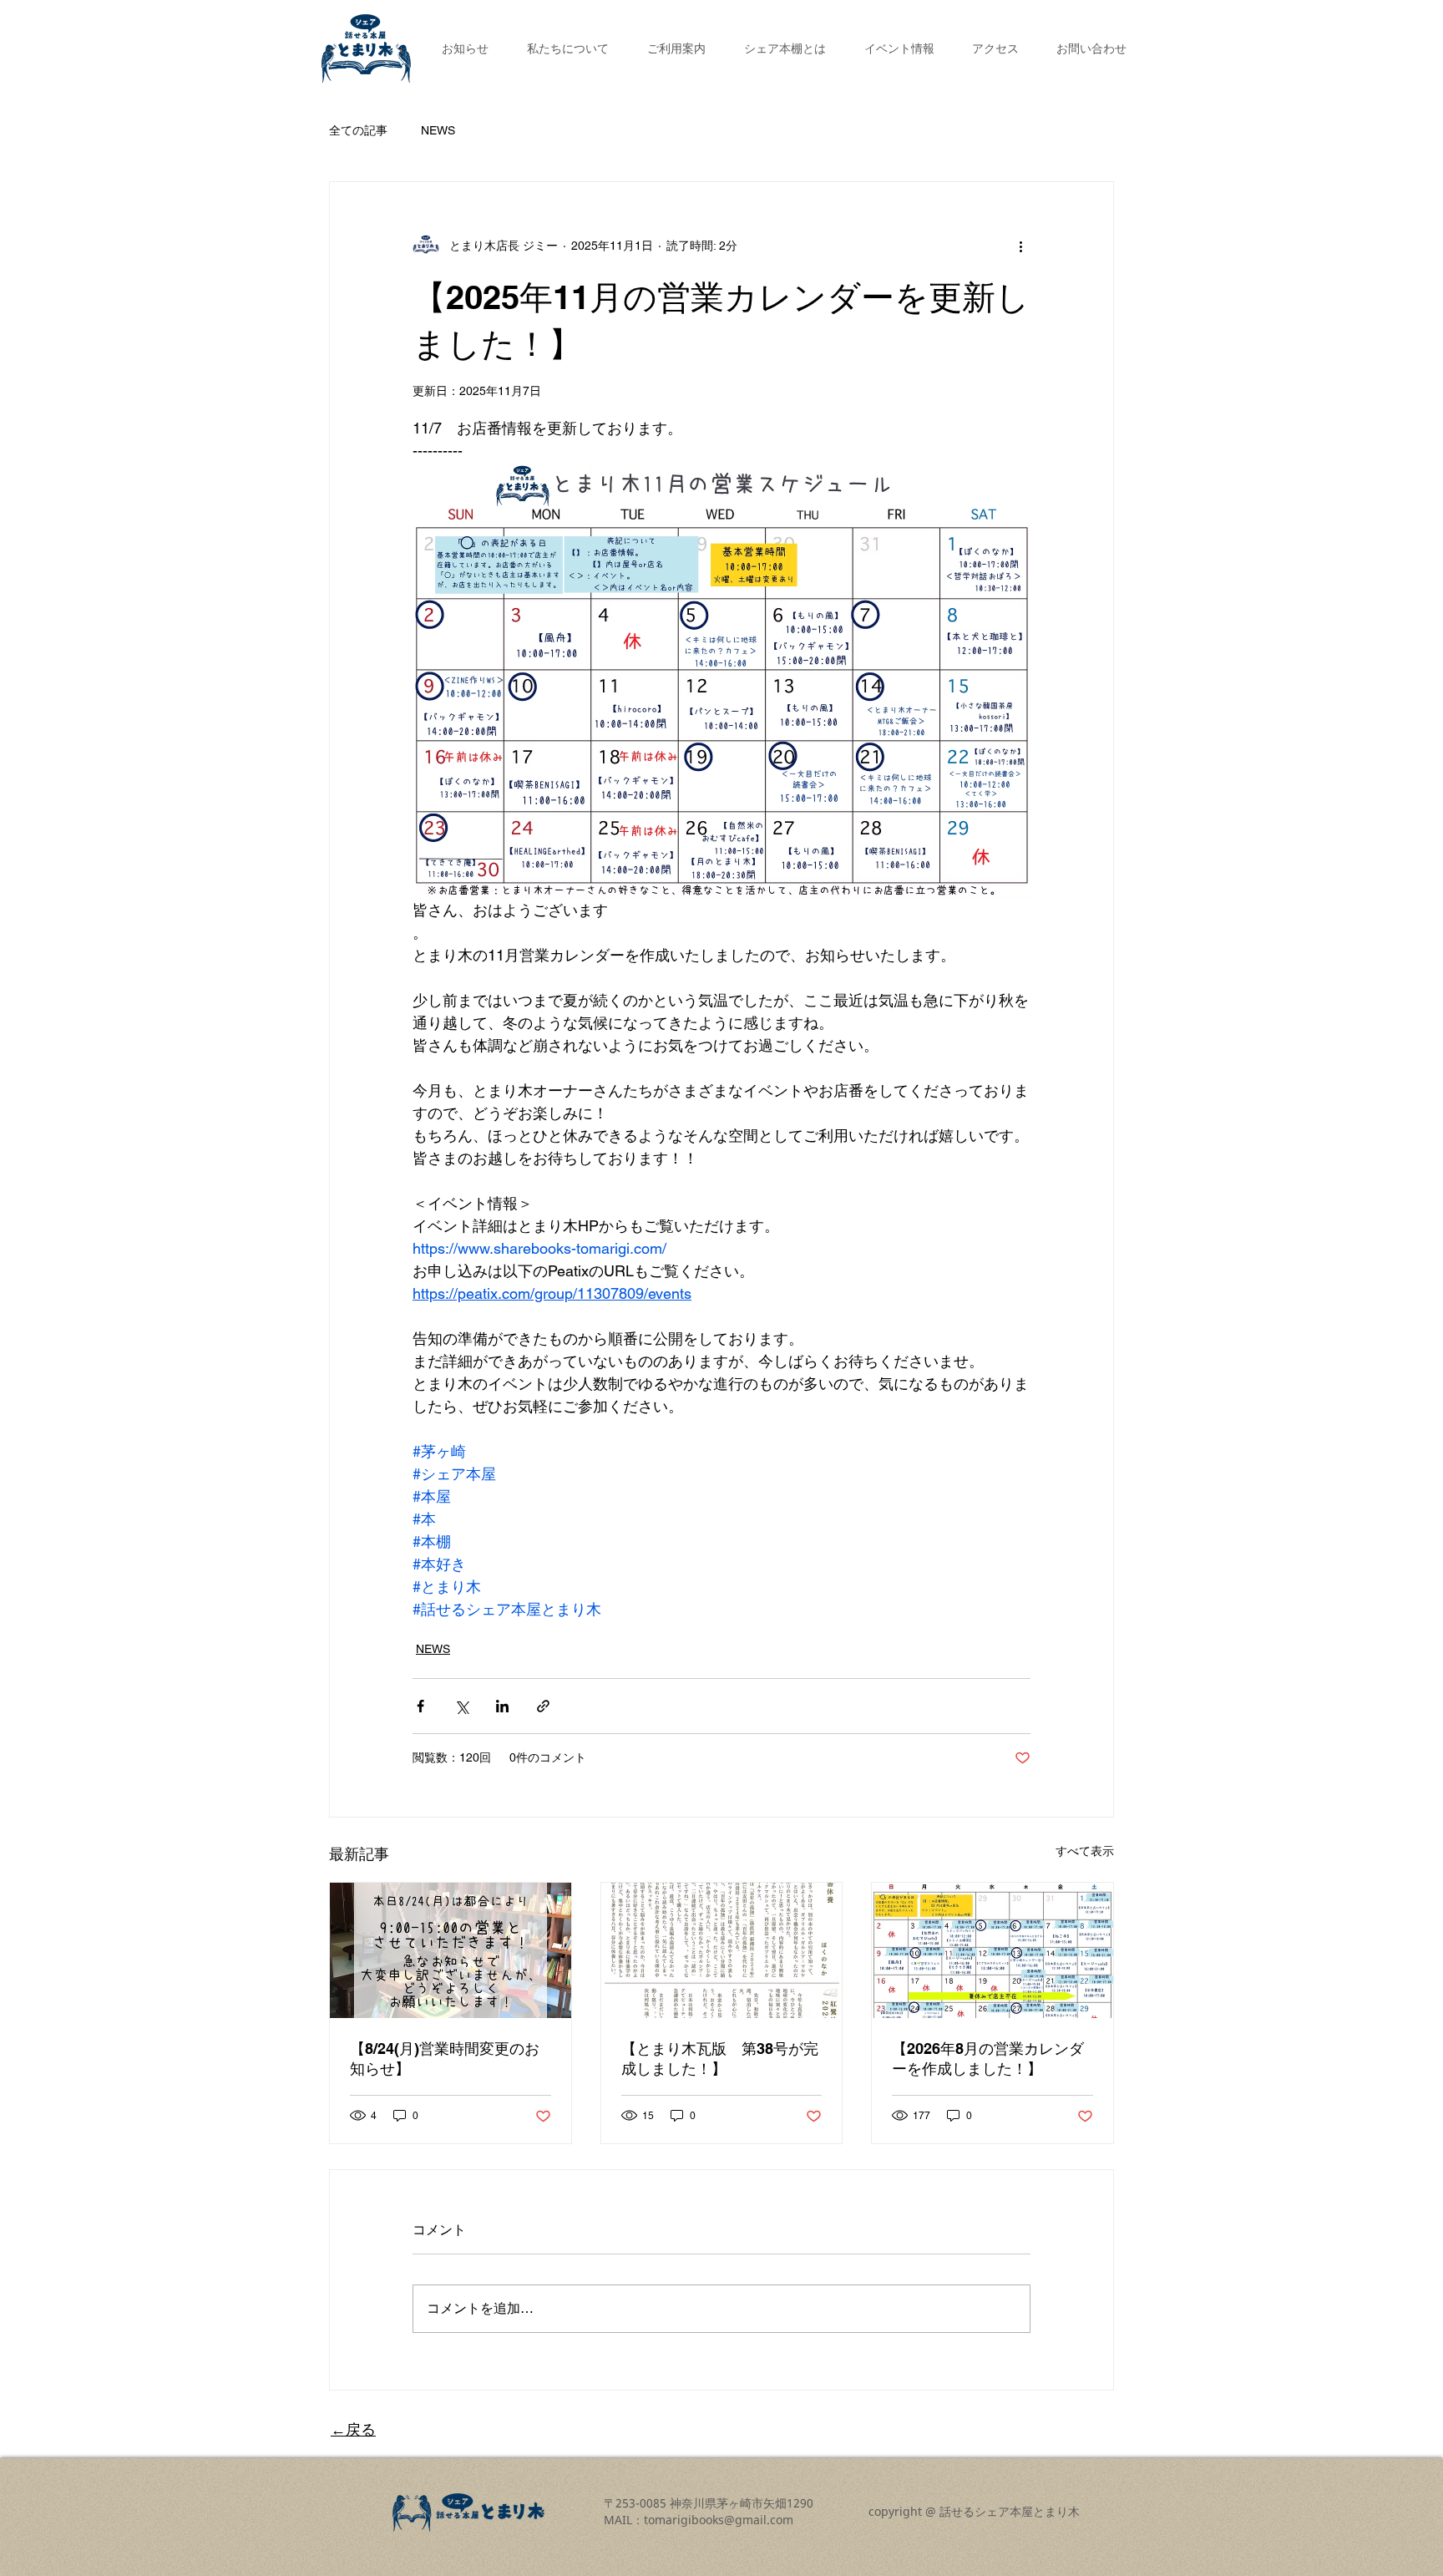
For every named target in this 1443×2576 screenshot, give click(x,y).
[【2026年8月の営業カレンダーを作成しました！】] (992, 1950)
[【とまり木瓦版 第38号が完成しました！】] (722, 1950)
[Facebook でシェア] (420, 1706)
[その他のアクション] (1020, 246)
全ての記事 (358, 130)
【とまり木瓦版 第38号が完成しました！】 (720, 2059)
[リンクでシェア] (543, 1706)
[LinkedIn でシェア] (502, 1706)
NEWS (438, 130)
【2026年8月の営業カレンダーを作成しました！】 (988, 2059)
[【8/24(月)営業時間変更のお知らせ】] (451, 1950)
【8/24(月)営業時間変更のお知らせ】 (445, 2059)
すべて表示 (1085, 1851)
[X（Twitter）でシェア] (461, 1706)
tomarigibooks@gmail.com (719, 2520)
